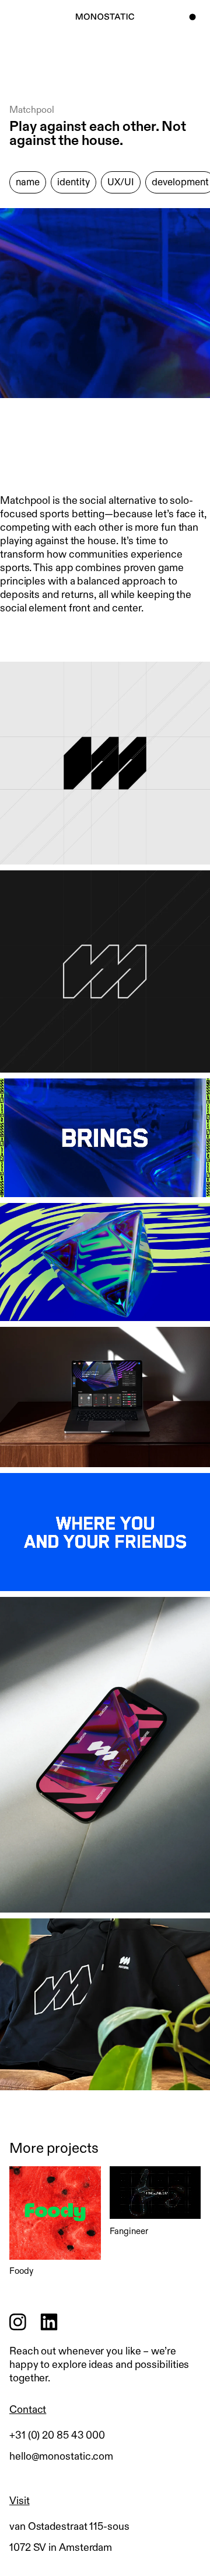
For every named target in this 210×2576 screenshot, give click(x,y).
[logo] (105, 17)
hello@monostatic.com (61, 2456)
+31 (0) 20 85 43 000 (57, 2435)
